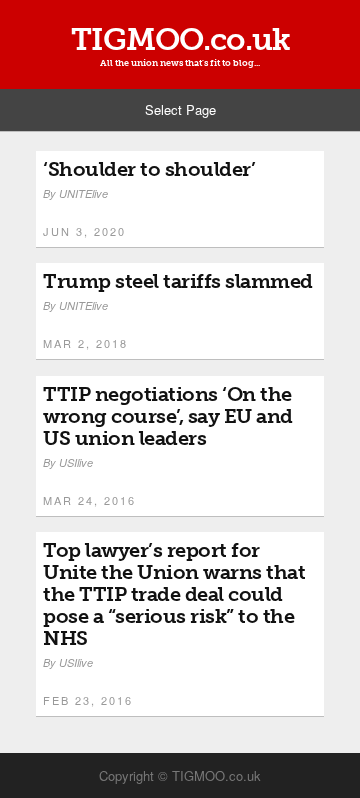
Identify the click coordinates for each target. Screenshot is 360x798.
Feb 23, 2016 (88, 700)
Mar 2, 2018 (85, 343)
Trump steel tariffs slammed (178, 281)
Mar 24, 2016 (89, 500)
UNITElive (83, 193)
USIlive (76, 462)
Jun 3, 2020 (84, 231)
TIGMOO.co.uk (180, 39)
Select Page (180, 109)
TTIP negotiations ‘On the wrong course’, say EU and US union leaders (168, 416)
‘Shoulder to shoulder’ (149, 169)
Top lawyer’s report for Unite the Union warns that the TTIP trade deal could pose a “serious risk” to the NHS (174, 594)
